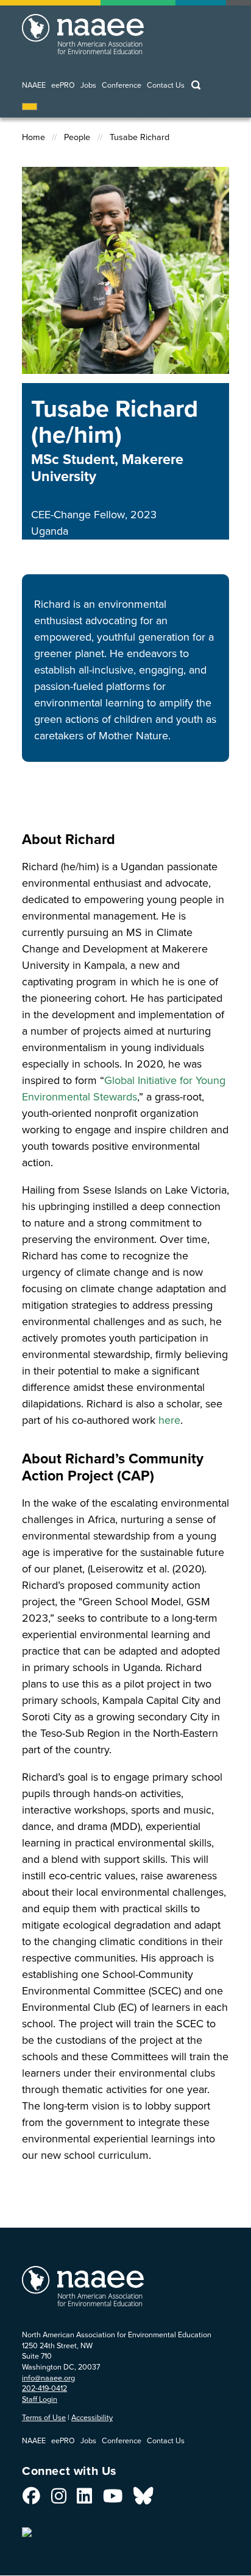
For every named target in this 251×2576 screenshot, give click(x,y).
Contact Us (166, 86)
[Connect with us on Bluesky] (143, 2499)
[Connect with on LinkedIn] (84, 2499)
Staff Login (40, 2399)
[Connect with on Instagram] (59, 2499)
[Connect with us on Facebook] (31, 2499)
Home (34, 137)
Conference (122, 86)
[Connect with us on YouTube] (113, 2499)
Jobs (88, 86)
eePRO (63, 86)
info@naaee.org (48, 2378)
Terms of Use (44, 2417)
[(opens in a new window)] (28, 2528)
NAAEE (34, 86)
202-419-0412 (44, 2388)
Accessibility (92, 2417)
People (77, 137)
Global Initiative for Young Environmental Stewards (124, 1089)
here (169, 1420)
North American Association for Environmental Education (107, 40)
